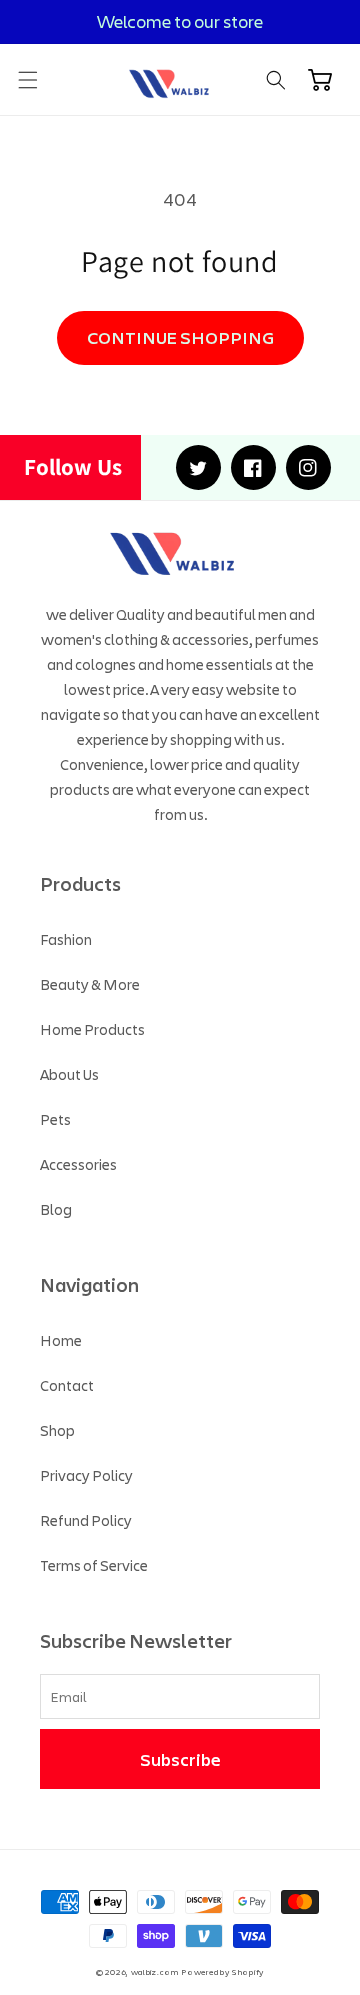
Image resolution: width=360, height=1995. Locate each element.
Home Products (92, 1029)
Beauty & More (90, 984)
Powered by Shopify (222, 1971)
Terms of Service (94, 1565)
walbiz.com (155, 1971)
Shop (57, 1430)
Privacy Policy (86, 1475)
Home (61, 1340)
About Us (69, 1074)
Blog (56, 1209)
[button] (28, 80)
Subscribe (180, 1759)
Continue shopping (180, 337)
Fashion (66, 939)
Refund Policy (86, 1520)
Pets (55, 1119)
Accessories (78, 1164)
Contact (67, 1385)
